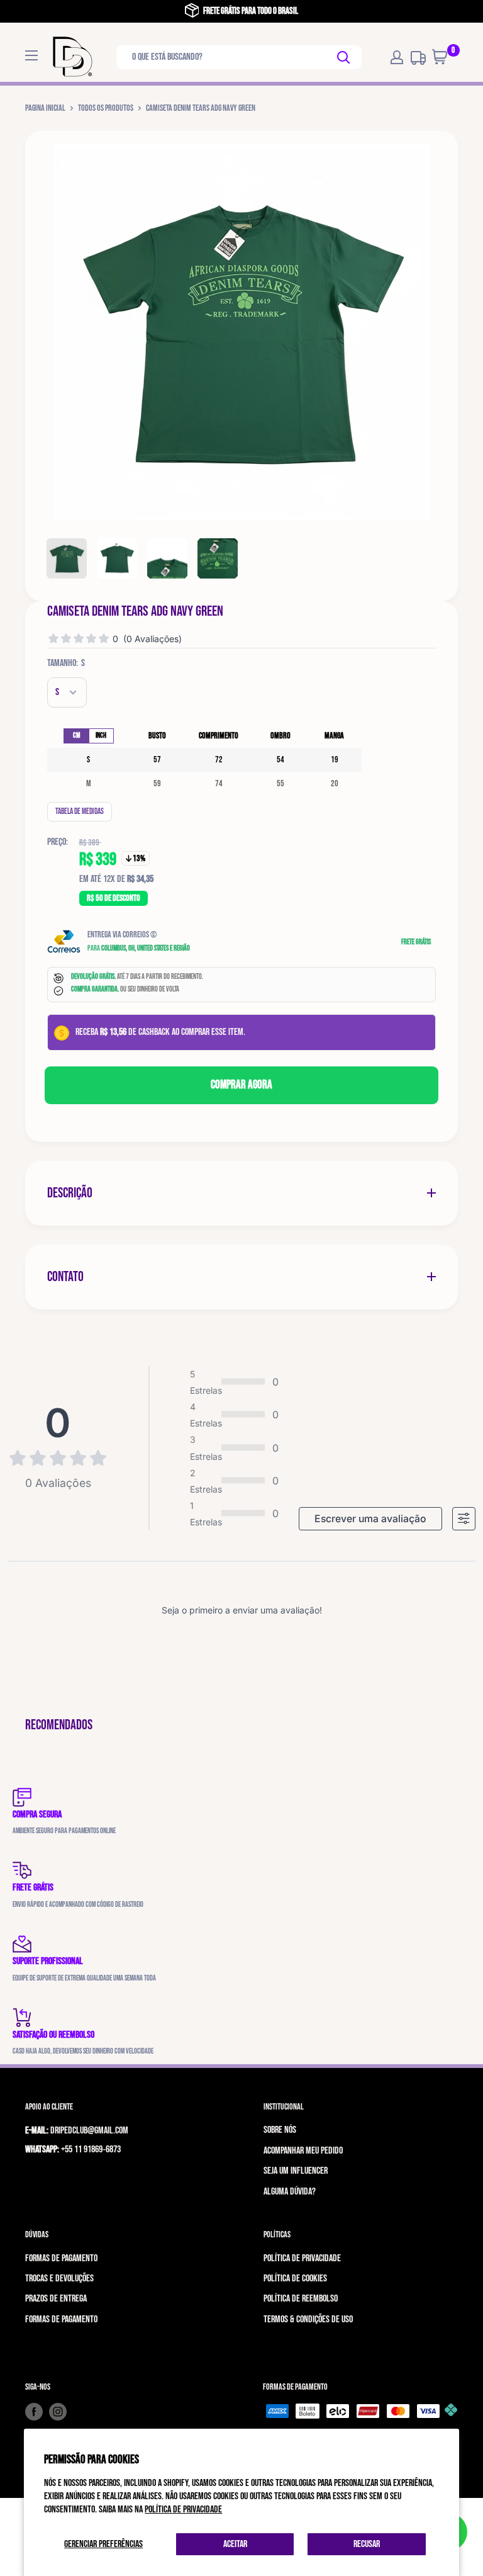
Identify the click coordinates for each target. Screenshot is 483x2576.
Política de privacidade (183, 2510)
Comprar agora (241, 1085)
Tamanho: (66, 663)
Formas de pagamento (61, 2258)
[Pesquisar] (344, 57)
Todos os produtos (106, 108)
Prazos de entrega (56, 2299)
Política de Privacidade (302, 2258)
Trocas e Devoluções (59, 2279)
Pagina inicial (45, 108)
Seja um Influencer (296, 2171)
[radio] (76, 736)
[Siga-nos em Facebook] (34, 2412)
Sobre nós (280, 2130)
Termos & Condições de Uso (308, 2319)
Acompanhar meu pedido (303, 2151)
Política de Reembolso (301, 2299)
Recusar (367, 2544)
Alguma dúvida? (290, 2192)
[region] (204, 760)
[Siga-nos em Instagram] (58, 2412)
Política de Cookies (295, 2279)
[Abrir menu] (31, 55)
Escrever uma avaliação (370, 1519)
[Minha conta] (397, 57)
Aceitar (235, 2544)
